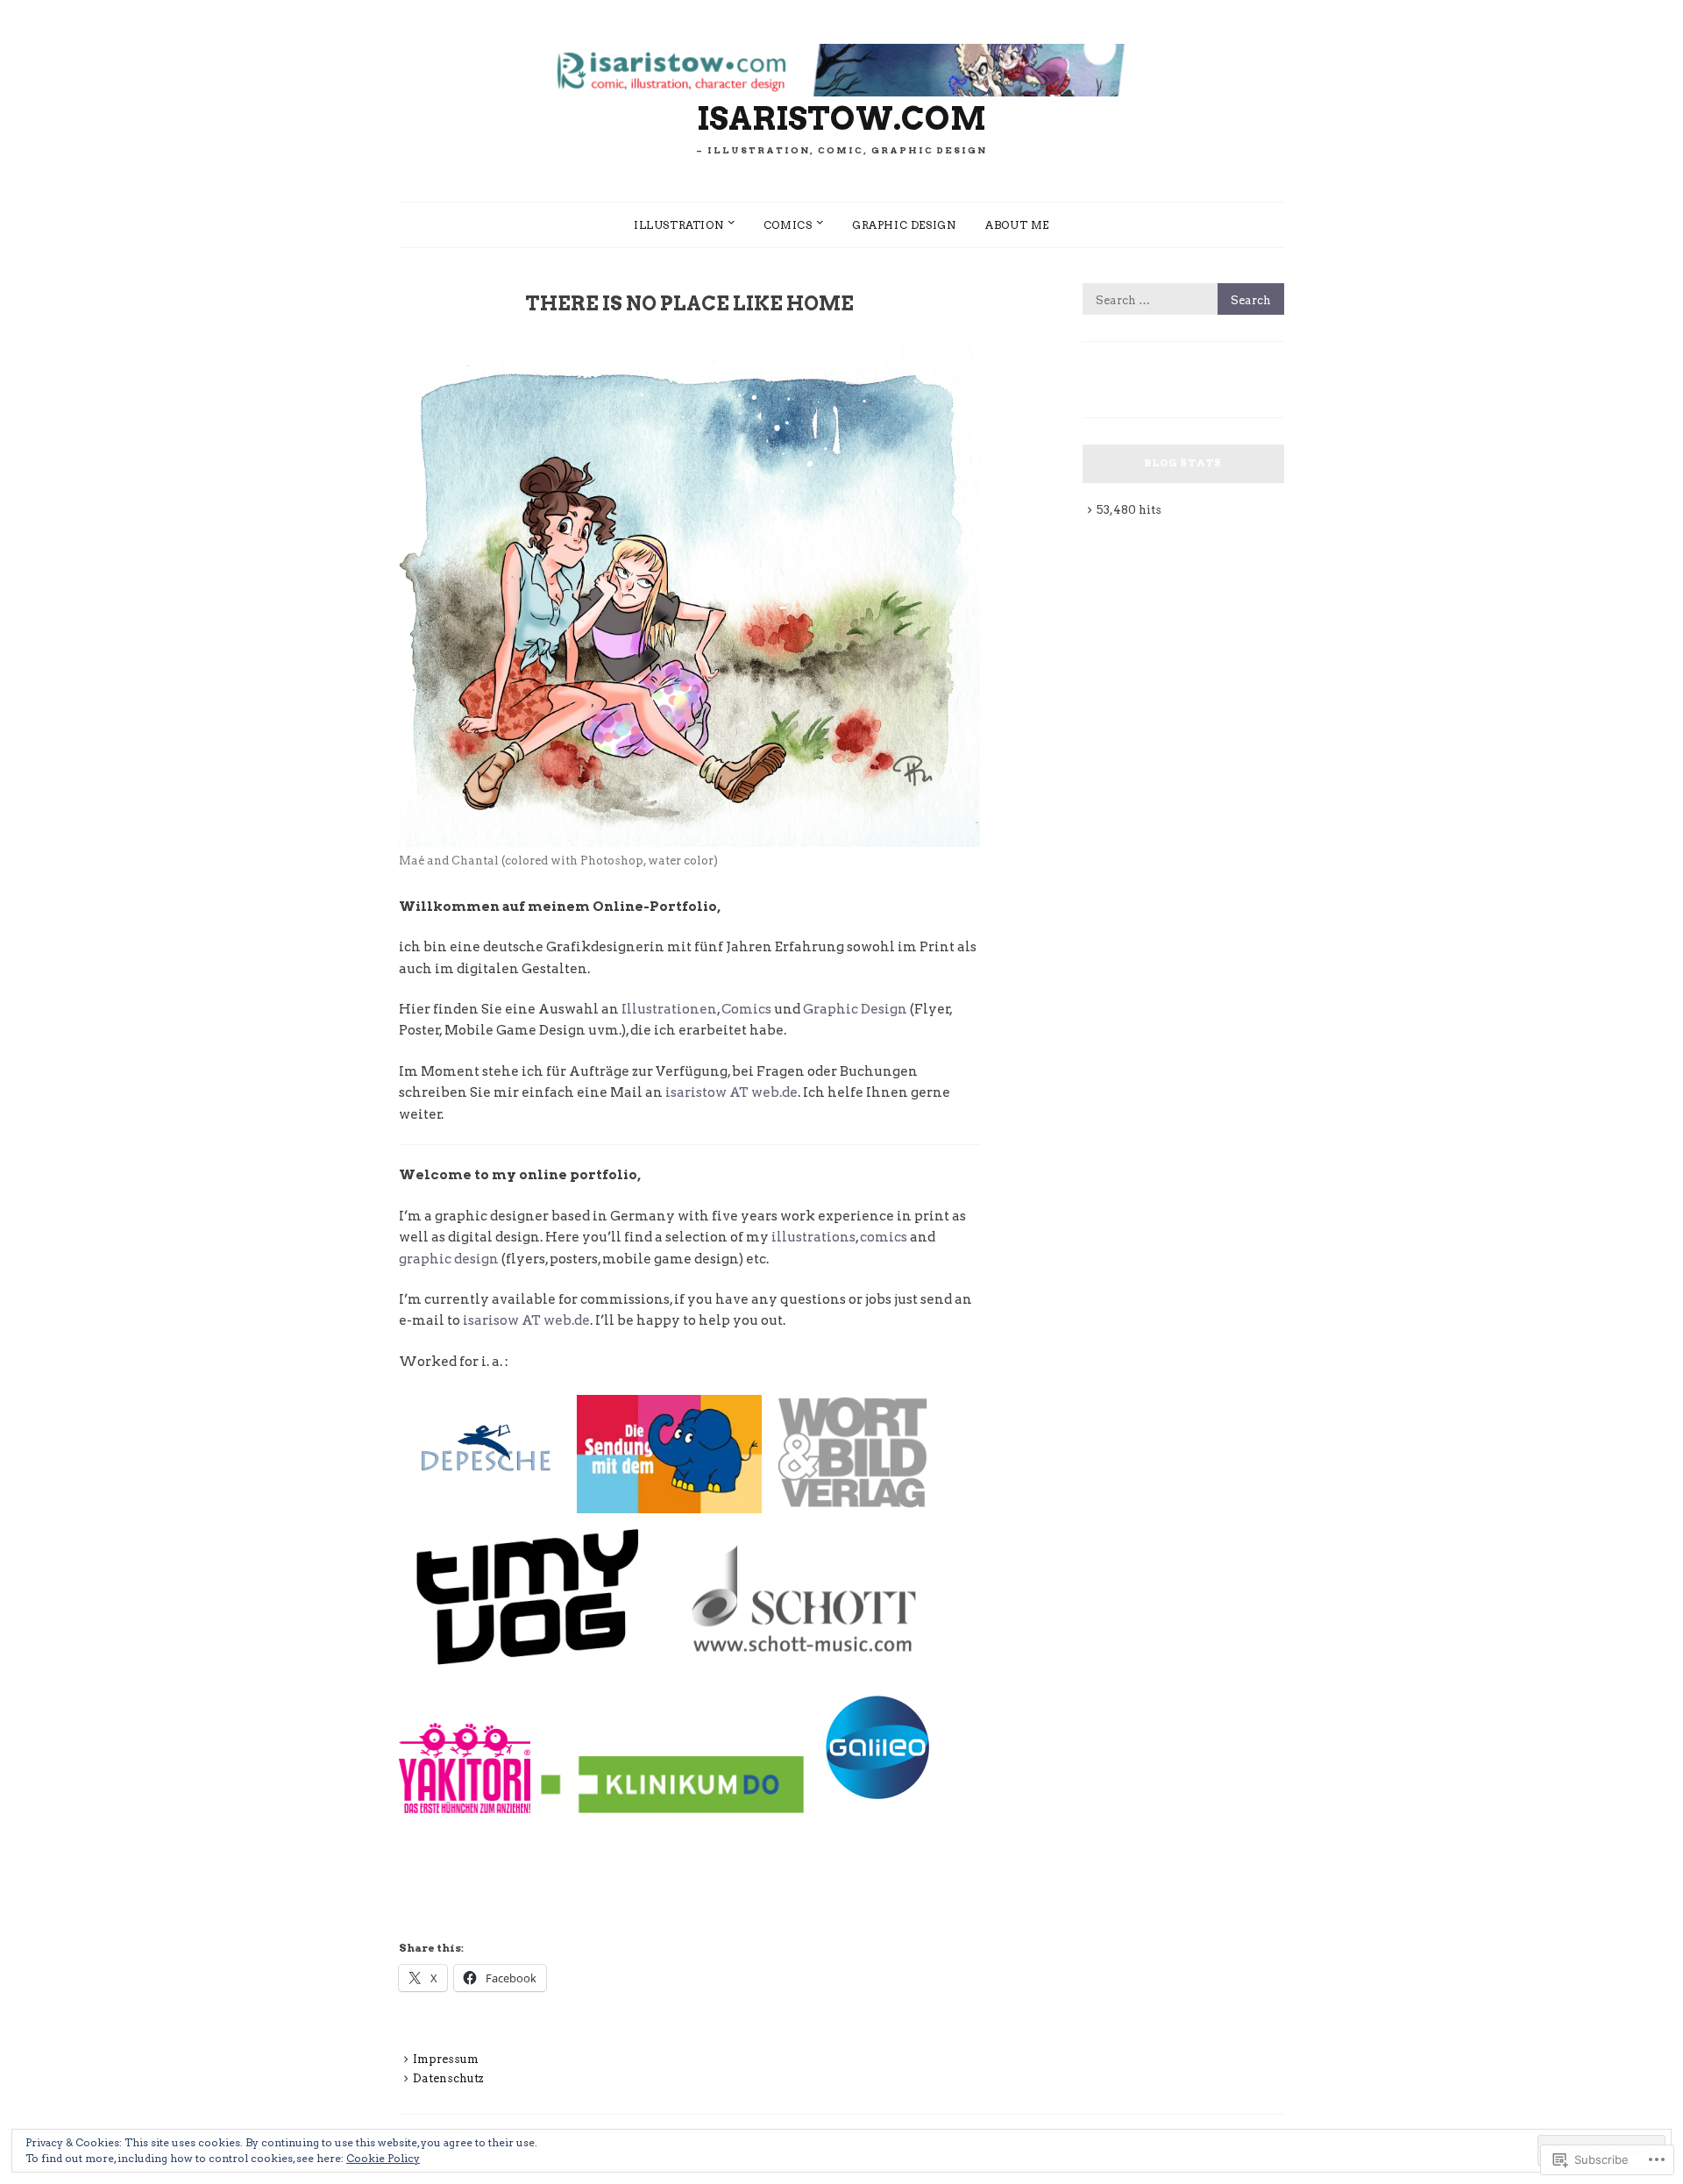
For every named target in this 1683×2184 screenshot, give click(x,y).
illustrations (813, 1237)
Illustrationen (669, 1009)
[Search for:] (1183, 300)
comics (884, 1237)
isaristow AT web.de (731, 1092)
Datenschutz (448, 2078)
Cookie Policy (383, 2158)
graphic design (904, 225)
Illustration (678, 225)
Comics (788, 225)
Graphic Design (855, 1009)
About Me (1017, 225)
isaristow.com (841, 118)
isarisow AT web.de (526, 1320)
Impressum (446, 2059)
